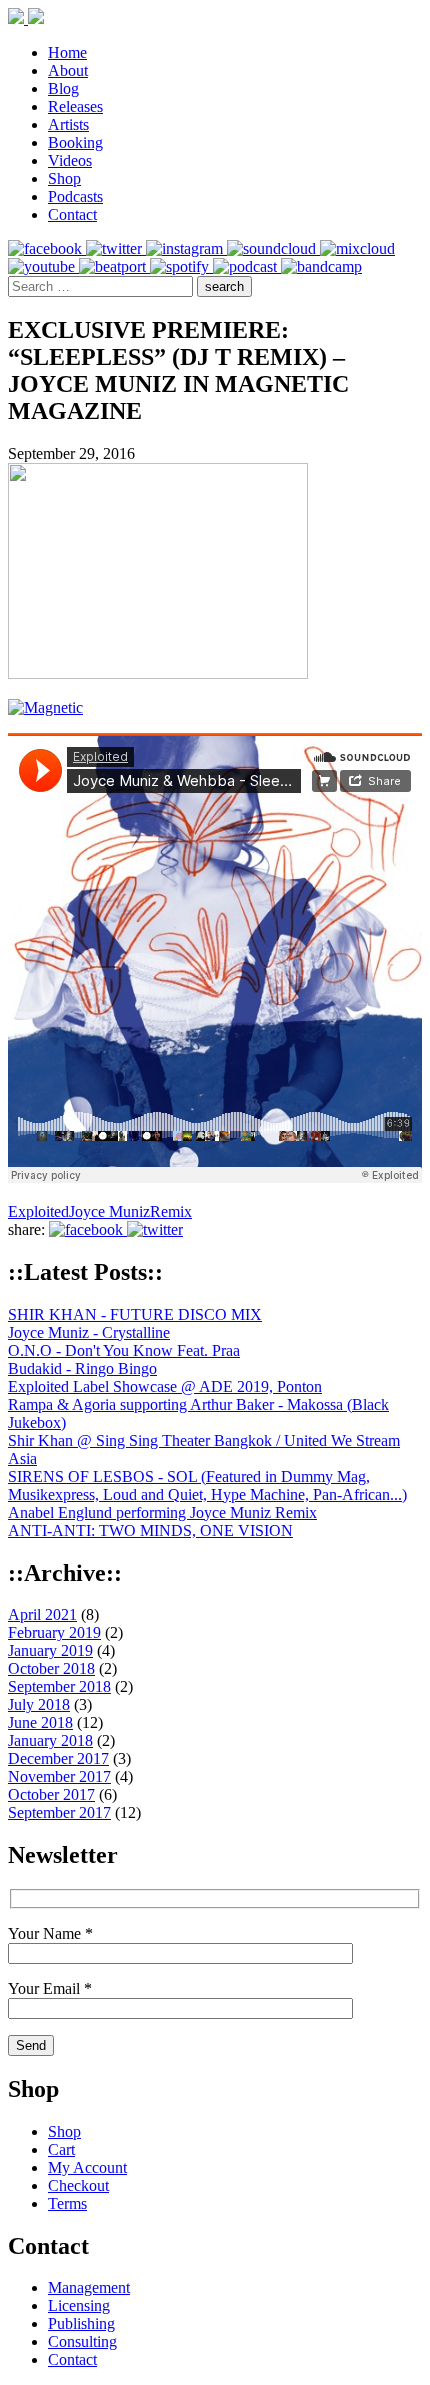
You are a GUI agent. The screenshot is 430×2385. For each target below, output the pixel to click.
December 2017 (58, 1758)
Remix (171, 1211)
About (68, 70)
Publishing (81, 2323)
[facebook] (47, 248)
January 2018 (50, 1740)
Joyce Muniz (109, 1211)
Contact (72, 214)
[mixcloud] (357, 248)
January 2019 (50, 1650)
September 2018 (59, 1686)
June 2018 (40, 1722)
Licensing (79, 2305)
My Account (87, 2167)
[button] (224, 286)
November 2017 (59, 1776)
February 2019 (54, 1632)
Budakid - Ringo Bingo (82, 1368)
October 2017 (51, 1794)
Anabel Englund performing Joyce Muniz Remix (162, 1512)
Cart (61, 2149)
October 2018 (51, 1668)
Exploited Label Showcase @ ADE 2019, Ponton (165, 1386)
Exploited (38, 1211)
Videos (70, 160)
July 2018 (39, 1704)
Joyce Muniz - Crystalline (89, 1332)
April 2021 (42, 1614)
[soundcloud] (273, 248)
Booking (75, 142)
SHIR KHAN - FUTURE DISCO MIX (135, 1314)
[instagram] (186, 248)
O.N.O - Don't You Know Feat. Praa (124, 1350)
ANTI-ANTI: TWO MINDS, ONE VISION (150, 1530)
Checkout (78, 2185)
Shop (64, 178)
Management (89, 2287)
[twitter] (116, 248)
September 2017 (59, 1812)
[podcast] (247, 266)
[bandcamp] (321, 266)
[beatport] (114, 266)
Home (67, 52)
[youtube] (43, 266)
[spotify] (181, 266)
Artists (68, 124)
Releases (75, 106)
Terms (67, 2203)
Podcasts (75, 196)
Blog (63, 88)
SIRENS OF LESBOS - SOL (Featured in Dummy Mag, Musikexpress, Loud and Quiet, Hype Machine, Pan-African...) (207, 1485)
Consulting (82, 2341)
